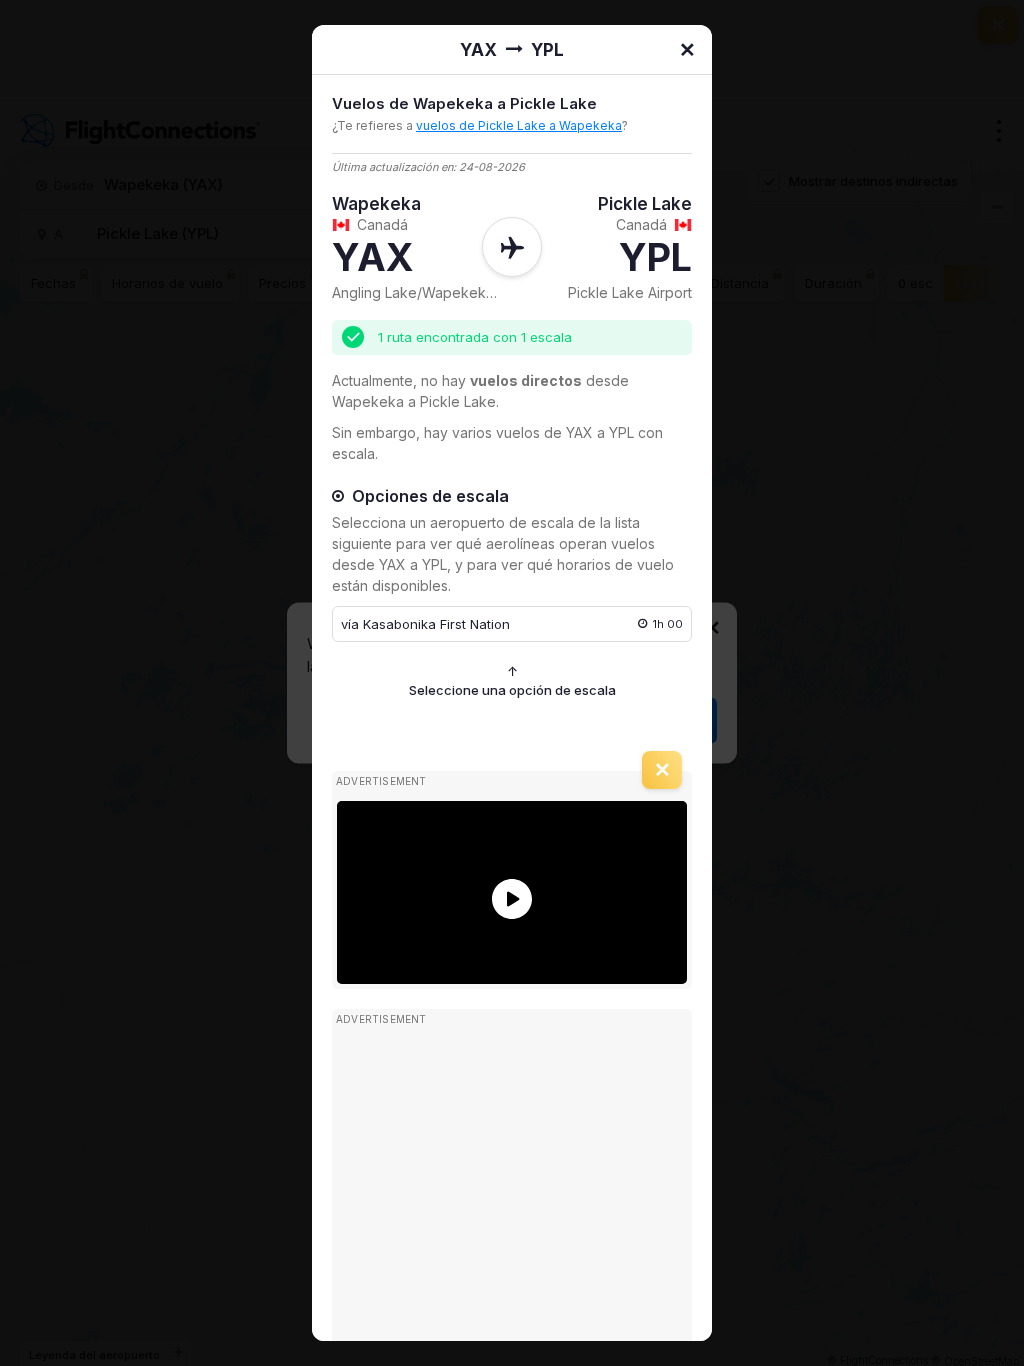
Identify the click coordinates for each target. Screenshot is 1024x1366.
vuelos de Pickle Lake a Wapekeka (519, 125)
